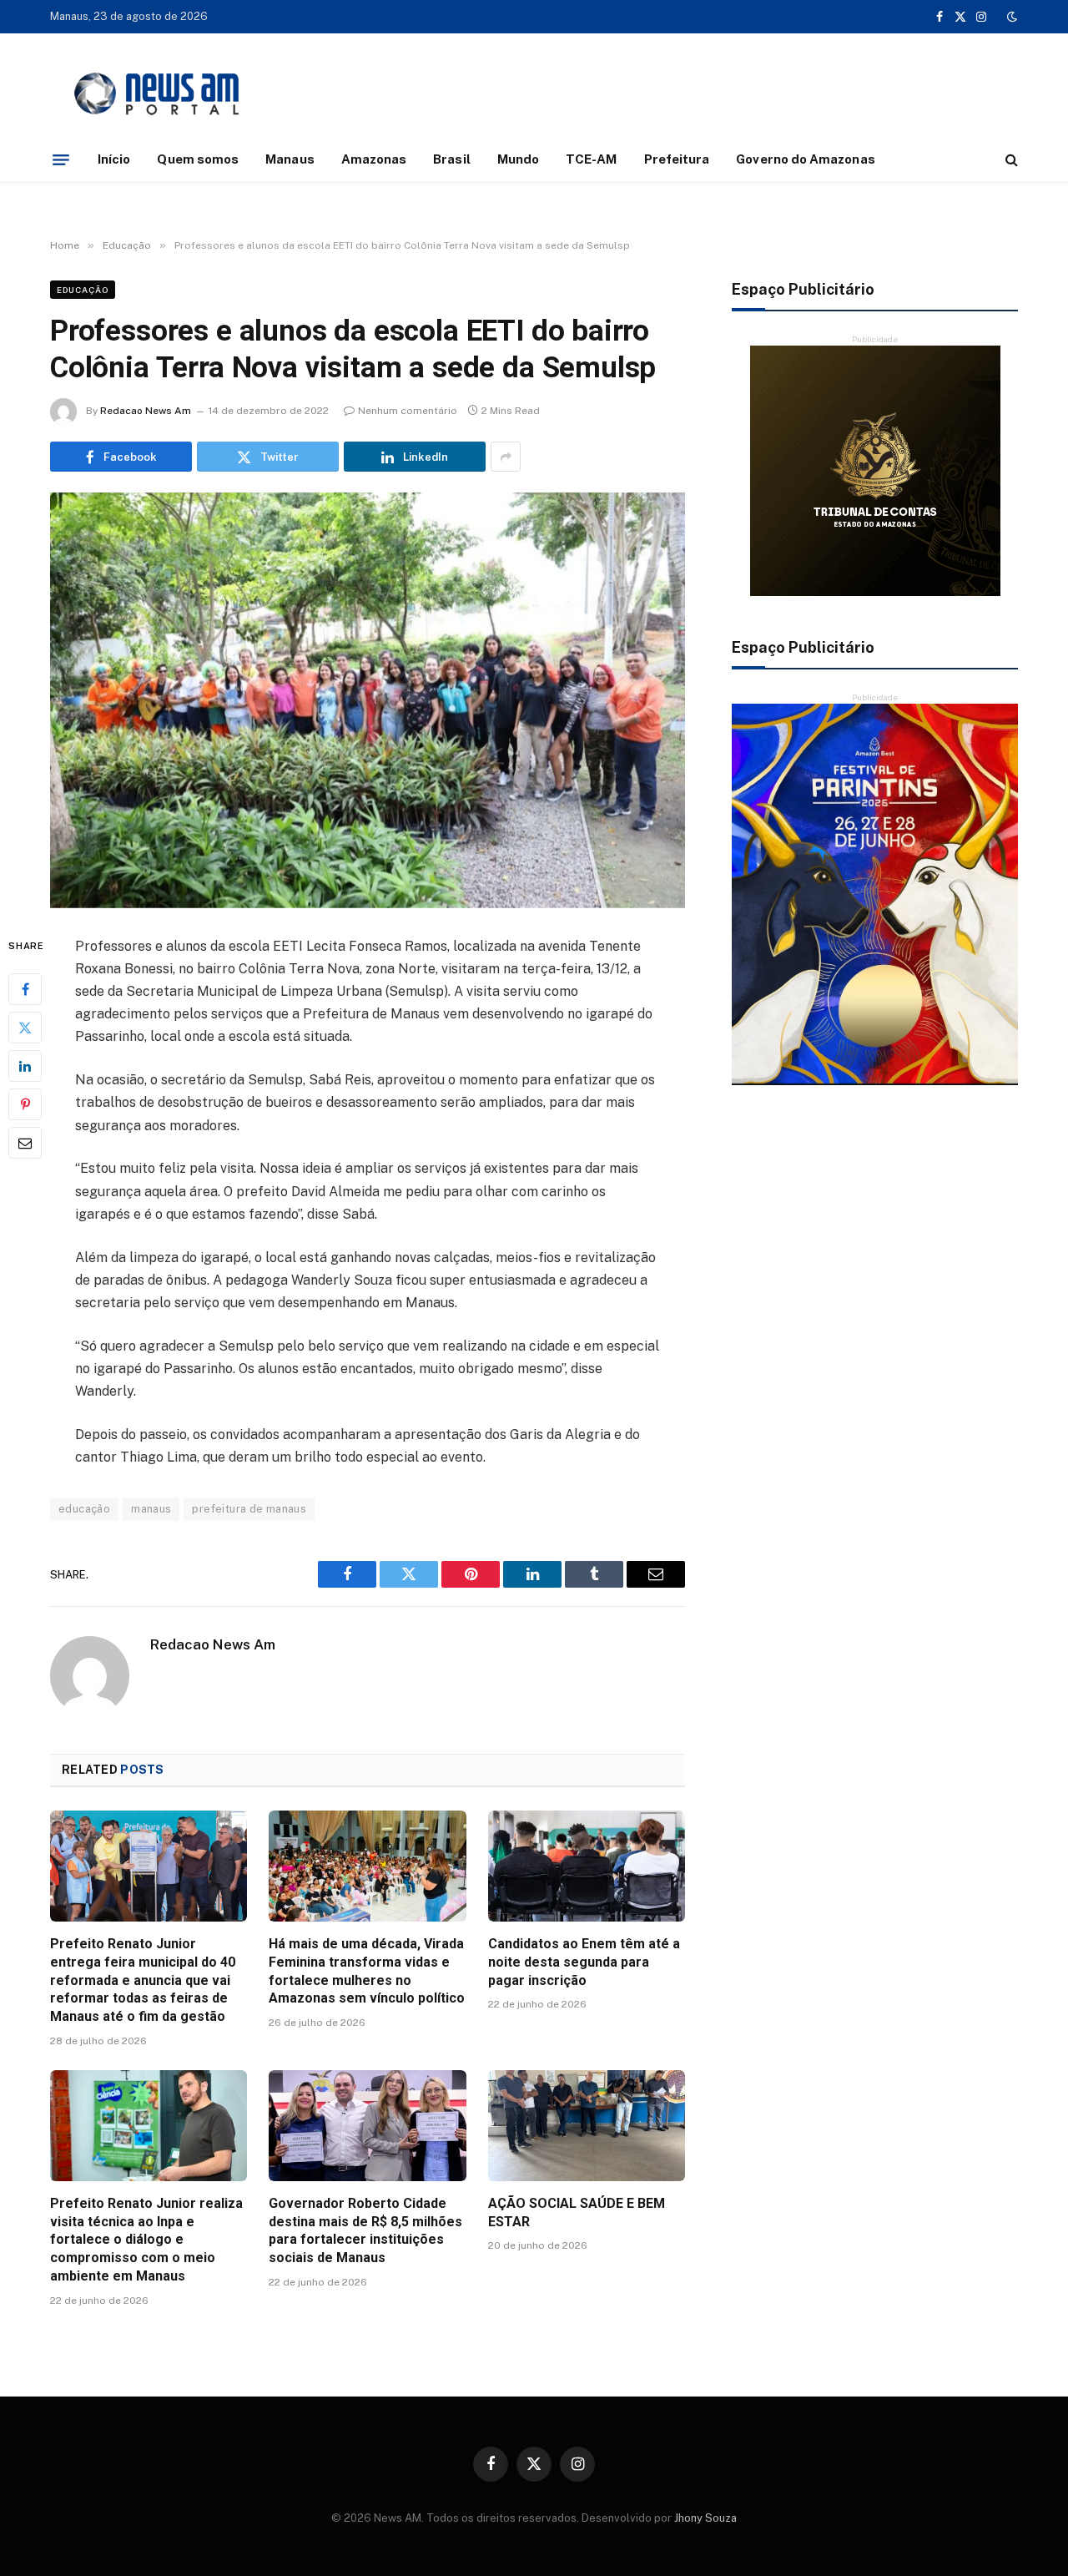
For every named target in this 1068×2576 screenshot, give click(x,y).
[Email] (25, 1143)
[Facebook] (25, 989)
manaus (151, 1509)
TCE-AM (591, 159)
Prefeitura (677, 159)
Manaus (290, 159)
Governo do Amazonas (805, 159)
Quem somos (198, 159)
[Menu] (61, 159)
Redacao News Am (146, 411)
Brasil (451, 159)
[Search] (1010, 160)
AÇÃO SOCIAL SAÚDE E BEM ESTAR (577, 2212)
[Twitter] (25, 1028)
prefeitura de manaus (249, 1509)
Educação (83, 290)
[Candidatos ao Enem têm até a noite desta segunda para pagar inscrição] (587, 1866)
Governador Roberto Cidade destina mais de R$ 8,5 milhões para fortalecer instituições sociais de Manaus (365, 2230)
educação (84, 1509)
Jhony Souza (705, 2518)
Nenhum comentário (408, 411)
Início (114, 159)
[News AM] (156, 94)
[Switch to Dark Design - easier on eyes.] (1010, 17)
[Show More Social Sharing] (506, 457)
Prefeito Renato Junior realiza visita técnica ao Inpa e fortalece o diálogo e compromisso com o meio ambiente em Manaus (146, 2240)
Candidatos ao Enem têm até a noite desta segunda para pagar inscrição (584, 1962)
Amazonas (374, 159)
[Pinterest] (25, 1104)
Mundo (518, 159)
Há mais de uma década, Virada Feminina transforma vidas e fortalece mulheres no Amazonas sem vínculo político (367, 1971)
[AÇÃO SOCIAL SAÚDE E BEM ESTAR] (587, 2126)
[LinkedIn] (25, 1066)
